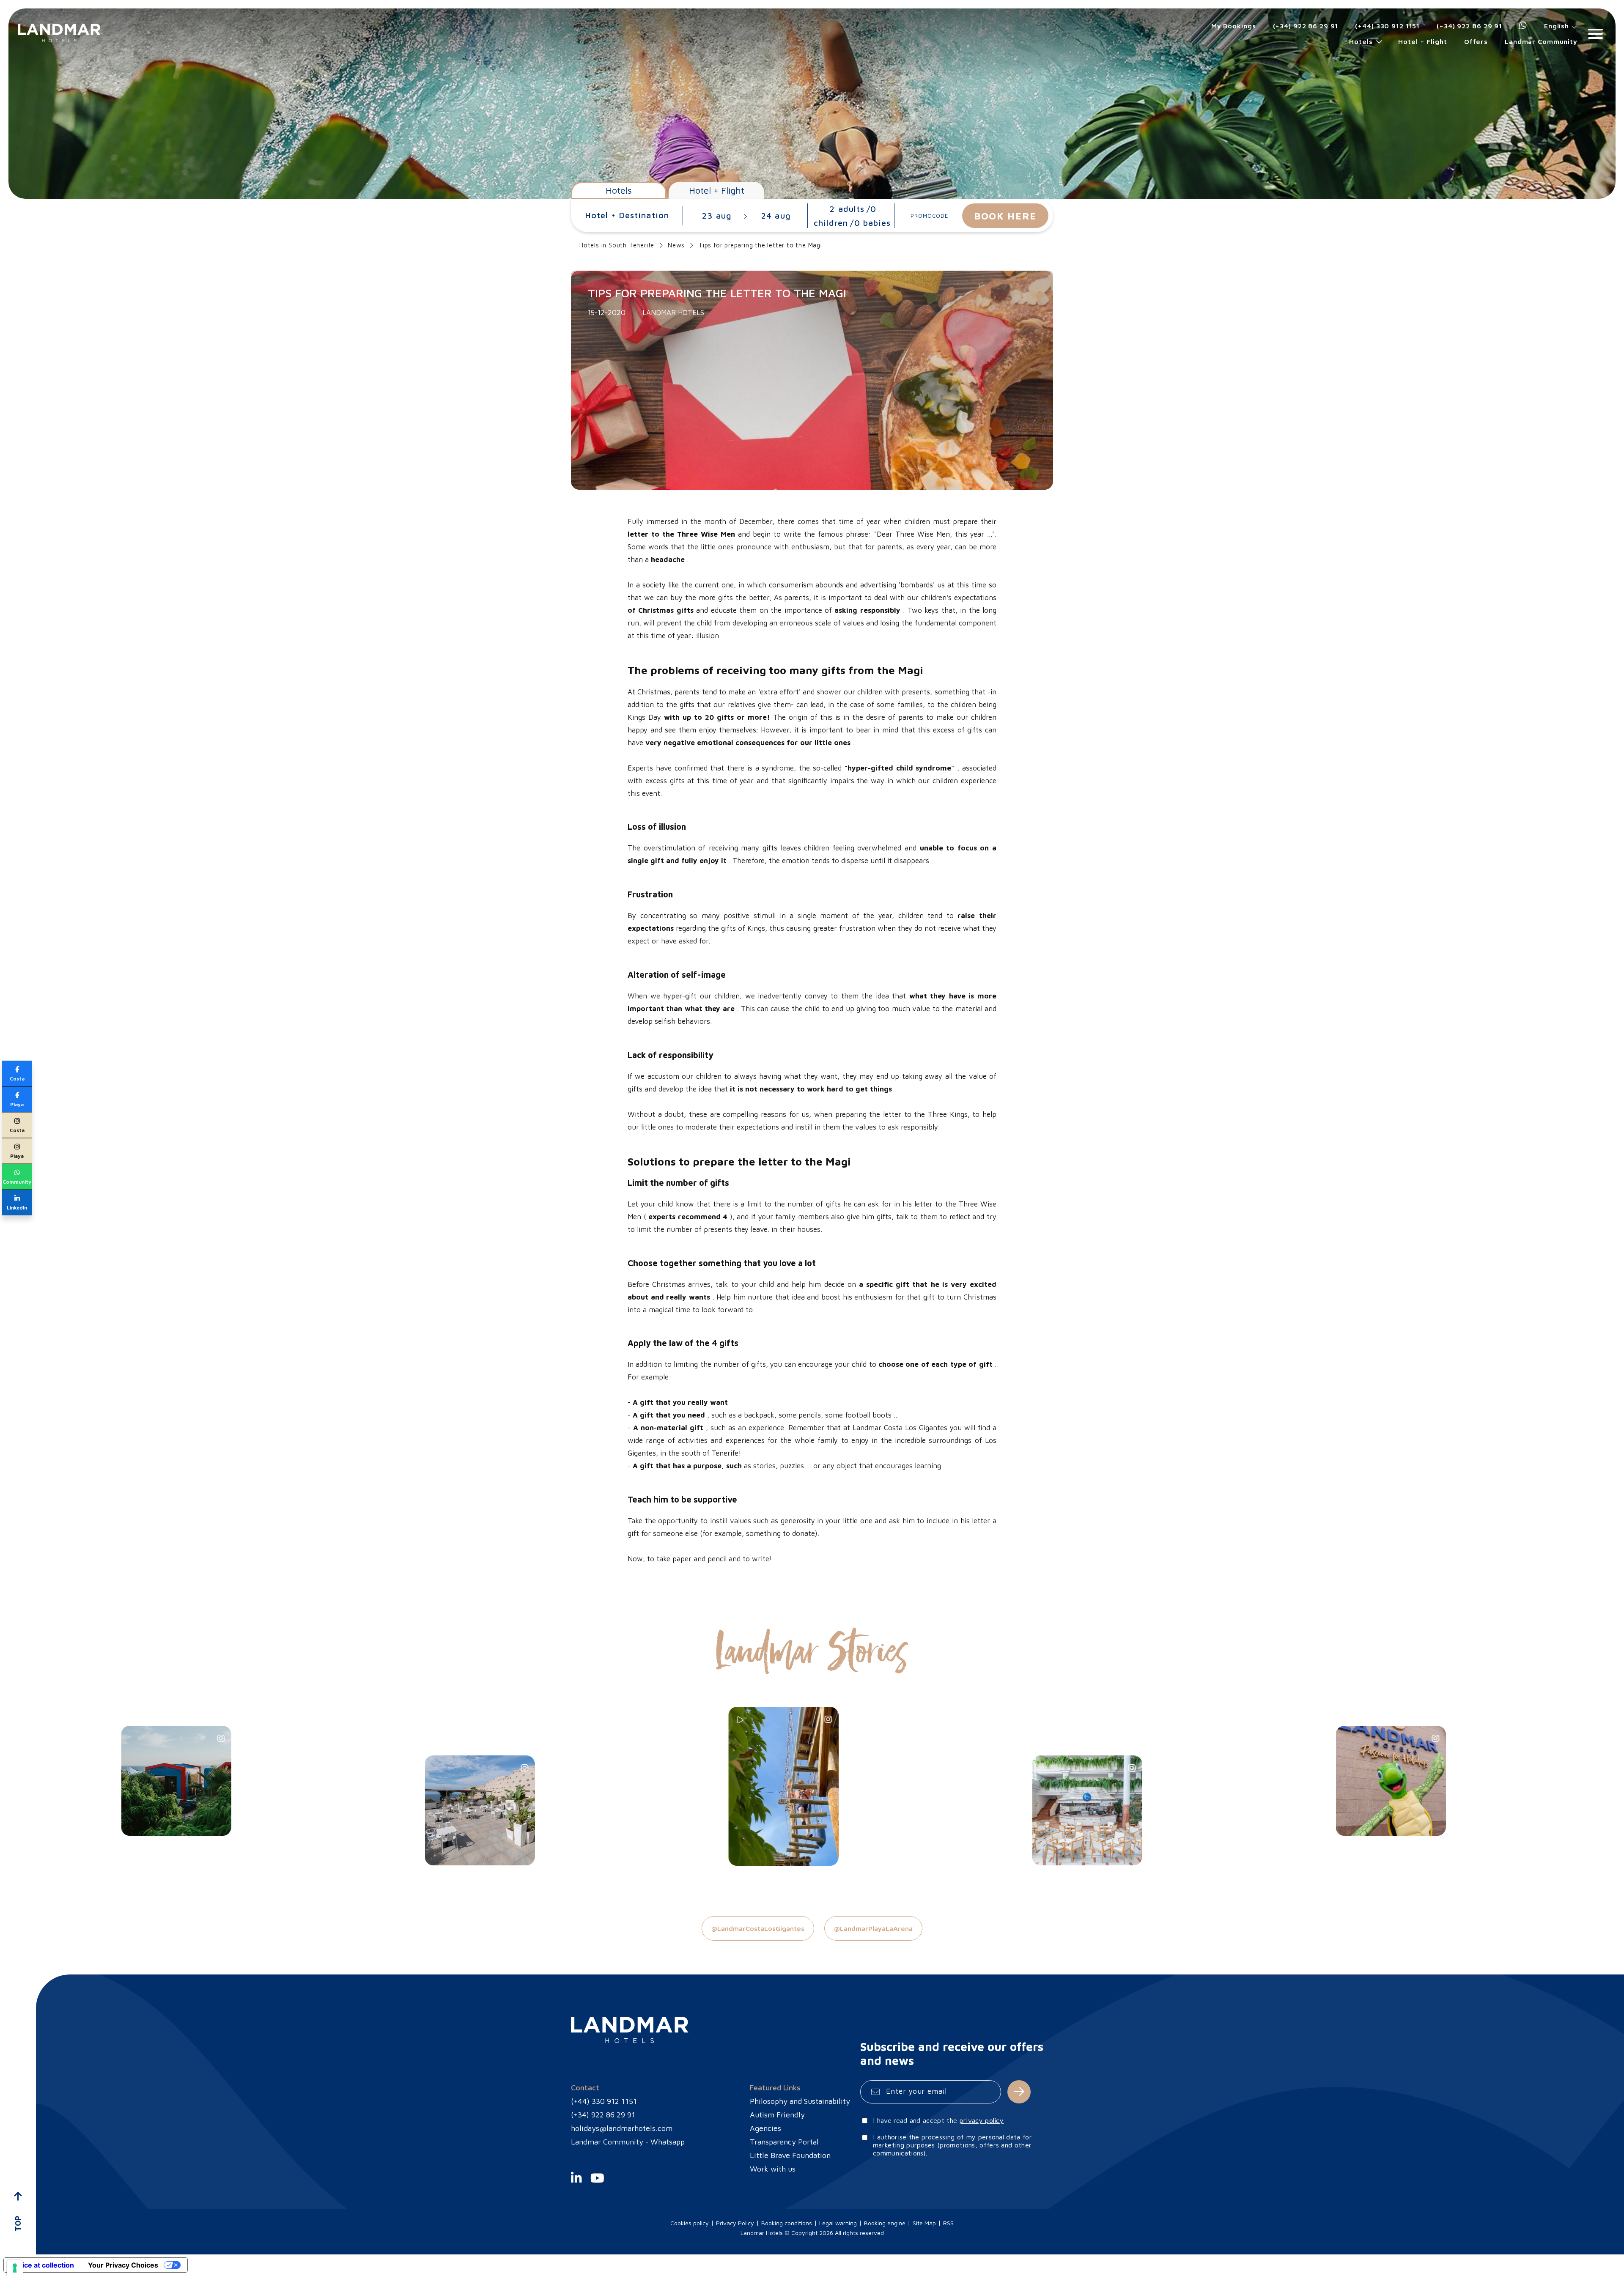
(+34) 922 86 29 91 (1306, 26)
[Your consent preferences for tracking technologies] (15, 2268)
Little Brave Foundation (790, 2155)
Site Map (924, 2223)
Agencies (765, 2128)
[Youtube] (597, 2186)
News (676, 245)
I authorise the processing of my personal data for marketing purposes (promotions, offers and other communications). (952, 2145)
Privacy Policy (735, 2223)
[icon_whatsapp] (1523, 26)
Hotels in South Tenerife (617, 245)
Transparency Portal (784, 2142)
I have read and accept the (938, 2120)
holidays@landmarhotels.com (622, 2128)
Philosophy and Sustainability (800, 2101)
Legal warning (838, 2223)
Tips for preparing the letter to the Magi (760, 245)
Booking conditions (787, 2223)
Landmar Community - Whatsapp (628, 2142)
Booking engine (885, 2223)
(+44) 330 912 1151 (1387, 26)
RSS (948, 2223)
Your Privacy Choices (123, 2265)
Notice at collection (42, 2265)
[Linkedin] (576, 2186)
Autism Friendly (777, 2115)
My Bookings (1234, 26)
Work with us (773, 2169)
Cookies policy (690, 2223)
